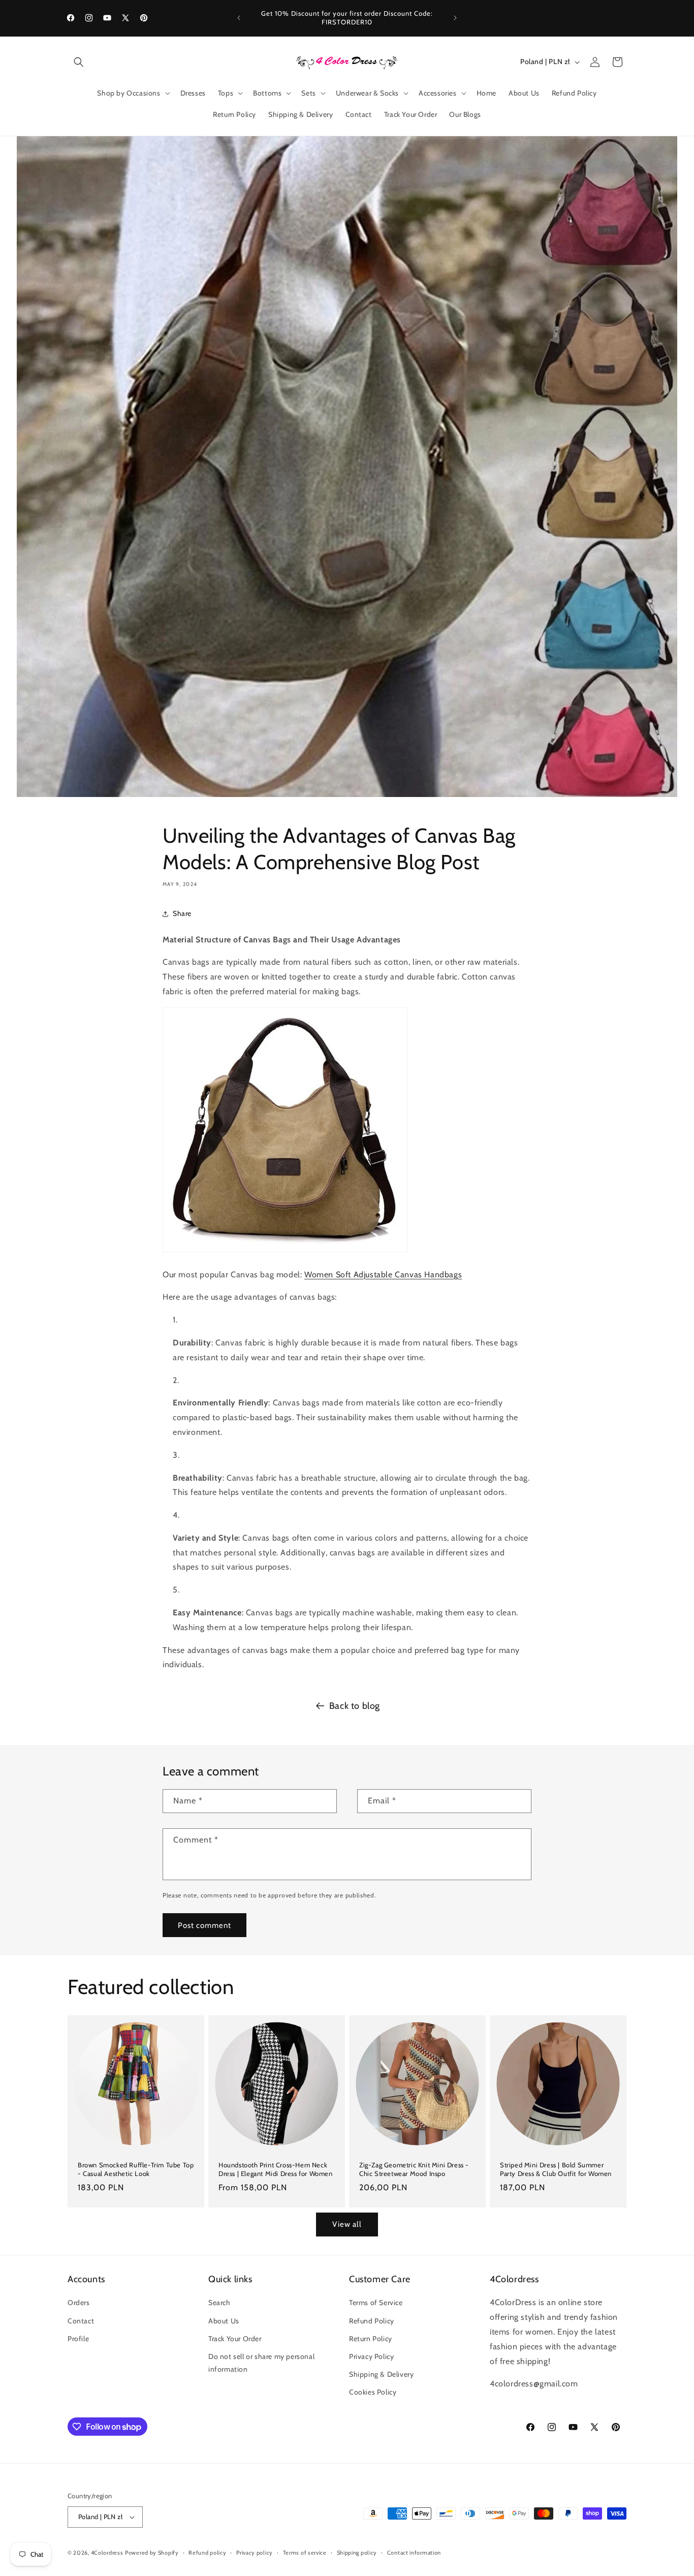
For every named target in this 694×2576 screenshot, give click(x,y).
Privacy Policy (371, 2356)
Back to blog (355, 1706)
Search (219, 2303)
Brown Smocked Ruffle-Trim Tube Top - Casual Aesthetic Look (136, 2169)
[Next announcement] (455, 18)
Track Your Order (235, 2339)
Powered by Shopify (152, 2553)
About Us (224, 2321)
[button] (79, 62)
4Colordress (107, 2553)
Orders (79, 2303)
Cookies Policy (373, 2392)
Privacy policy (255, 2553)
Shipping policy (357, 2553)
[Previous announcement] (239, 18)
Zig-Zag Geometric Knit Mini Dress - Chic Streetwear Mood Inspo (414, 2169)
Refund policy (207, 2553)
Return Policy (371, 2339)
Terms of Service (376, 2303)
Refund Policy (372, 2321)
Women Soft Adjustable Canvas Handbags (383, 1275)
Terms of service (305, 2553)
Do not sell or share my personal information (261, 2363)
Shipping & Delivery (381, 2374)
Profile (78, 2339)
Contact (81, 2321)
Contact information (414, 2553)
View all (347, 2224)
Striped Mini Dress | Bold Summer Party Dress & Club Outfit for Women (556, 2169)
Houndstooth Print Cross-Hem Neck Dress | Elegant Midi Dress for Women (276, 2169)
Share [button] (182, 913)
